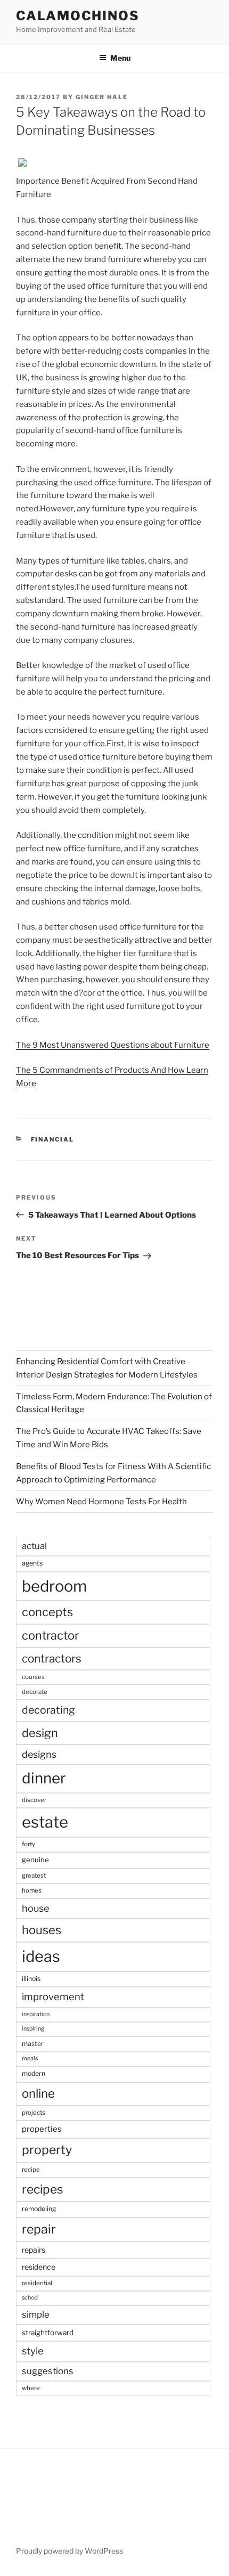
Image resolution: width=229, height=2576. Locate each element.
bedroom (54, 1586)
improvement (53, 1997)
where (31, 2388)
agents (32, 1563)
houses (42, 1930)
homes (32, 1890)
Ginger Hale (102, 97)
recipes (43, 2189)
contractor (50, 1635)
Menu (120, 58)
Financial (53, 1139)
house (35, 1908)
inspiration (36, 2014)
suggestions (48, 2371)
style (33, 2351)
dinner (44, 1778)
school (30, 2298)
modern (34, 2073)
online (38, 2093)
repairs (34, 2250)
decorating (48, 1710)
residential (37, 2283)
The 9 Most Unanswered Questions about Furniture (113, 1045)
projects (34, 2113)
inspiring (33, 2029)
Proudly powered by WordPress (69, 2551)
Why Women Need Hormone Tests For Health (101, 1502)
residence (39, 2267)
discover (34, 1800)
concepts (47, 1612)
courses (33, 1677)
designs (39, 1754)
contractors (52, 1658)
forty (28, 1844)
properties (42, 2129)
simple (36, 2314)
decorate (35, 1692)
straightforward (48, 2333)
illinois (31, 1979)
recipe (31, 2170)
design (40, 1733)
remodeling (39, 2209)
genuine (35, 1860)
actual (34, 1546)
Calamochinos (78, 16)
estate (45, 1822)
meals (30, 2059)
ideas (41, 1956)
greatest (34, 1876)
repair (39, 2229)
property (47, 2150)
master (33, 2044)
